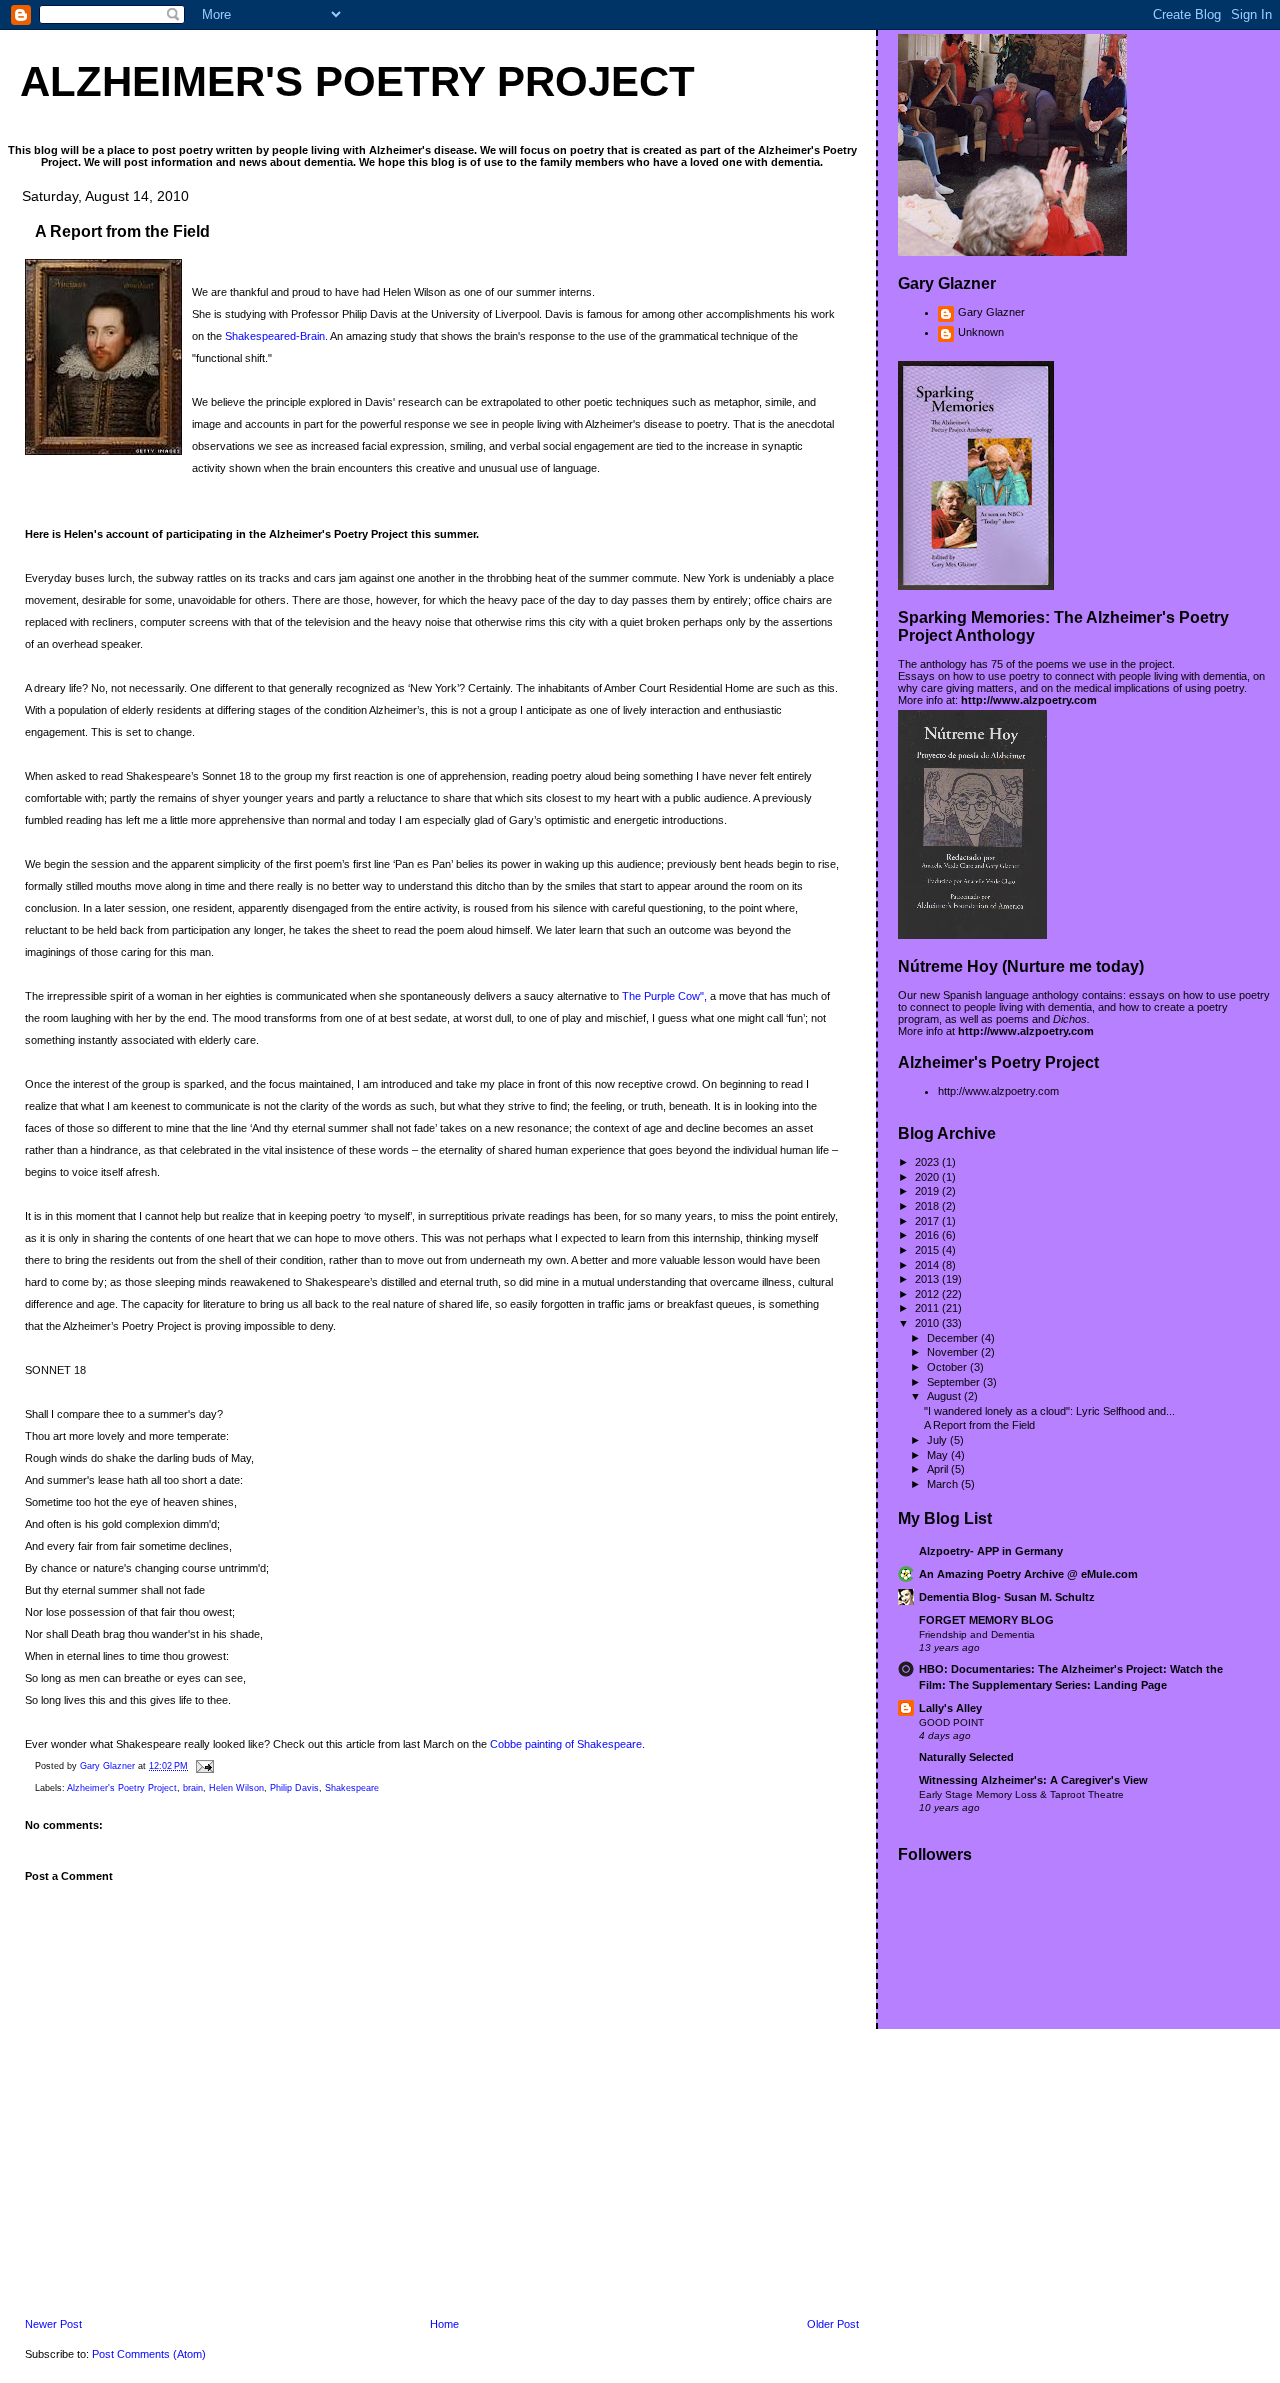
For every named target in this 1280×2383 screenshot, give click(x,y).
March (944, 1484)
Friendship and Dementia (977, 1634)
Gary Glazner (991, 312)
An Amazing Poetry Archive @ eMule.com (1028, 1574)
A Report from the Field (979, 1425)
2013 (928, 1279)
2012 (928, 1294)
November (954, 1352)
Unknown (981, 332)
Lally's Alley (950, 1708)
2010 (928, 1323)
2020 (928, 1177)
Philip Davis (294, 1788)
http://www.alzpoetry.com (1029, 700)
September (955, 1382)
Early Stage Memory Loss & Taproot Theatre (1021, 1794)
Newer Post (53, 2324)
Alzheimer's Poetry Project (357, 81)
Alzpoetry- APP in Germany (991, 1551)
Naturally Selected (966, 1757)
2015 (928, 1250)
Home (444, 2324)
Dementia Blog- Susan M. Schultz (1007, 1597)
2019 (928, 1191)
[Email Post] (204, 1766)
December (954, 1338)
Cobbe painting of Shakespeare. (567, 1744)
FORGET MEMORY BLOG (986, 1620)
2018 (928, 1206)
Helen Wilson (236, 1788)
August (945, 1396)
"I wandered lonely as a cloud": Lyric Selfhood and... (1049, 1411)
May (939, 1455)
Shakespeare (352, 1788)
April (939, 1469)
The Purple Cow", (664, 996)
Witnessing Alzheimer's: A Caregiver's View (1033, 1780)
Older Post (833, 2324)
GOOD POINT (951, 1722)
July (938, 1440)
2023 (928, 1162)
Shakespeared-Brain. (277, 336)
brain (193, 1788)
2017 (928, 1221)
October (948, 1367)
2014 (928, 1265)
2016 (928, 1235)
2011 (928, 1308)
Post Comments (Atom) (149, 2354)
